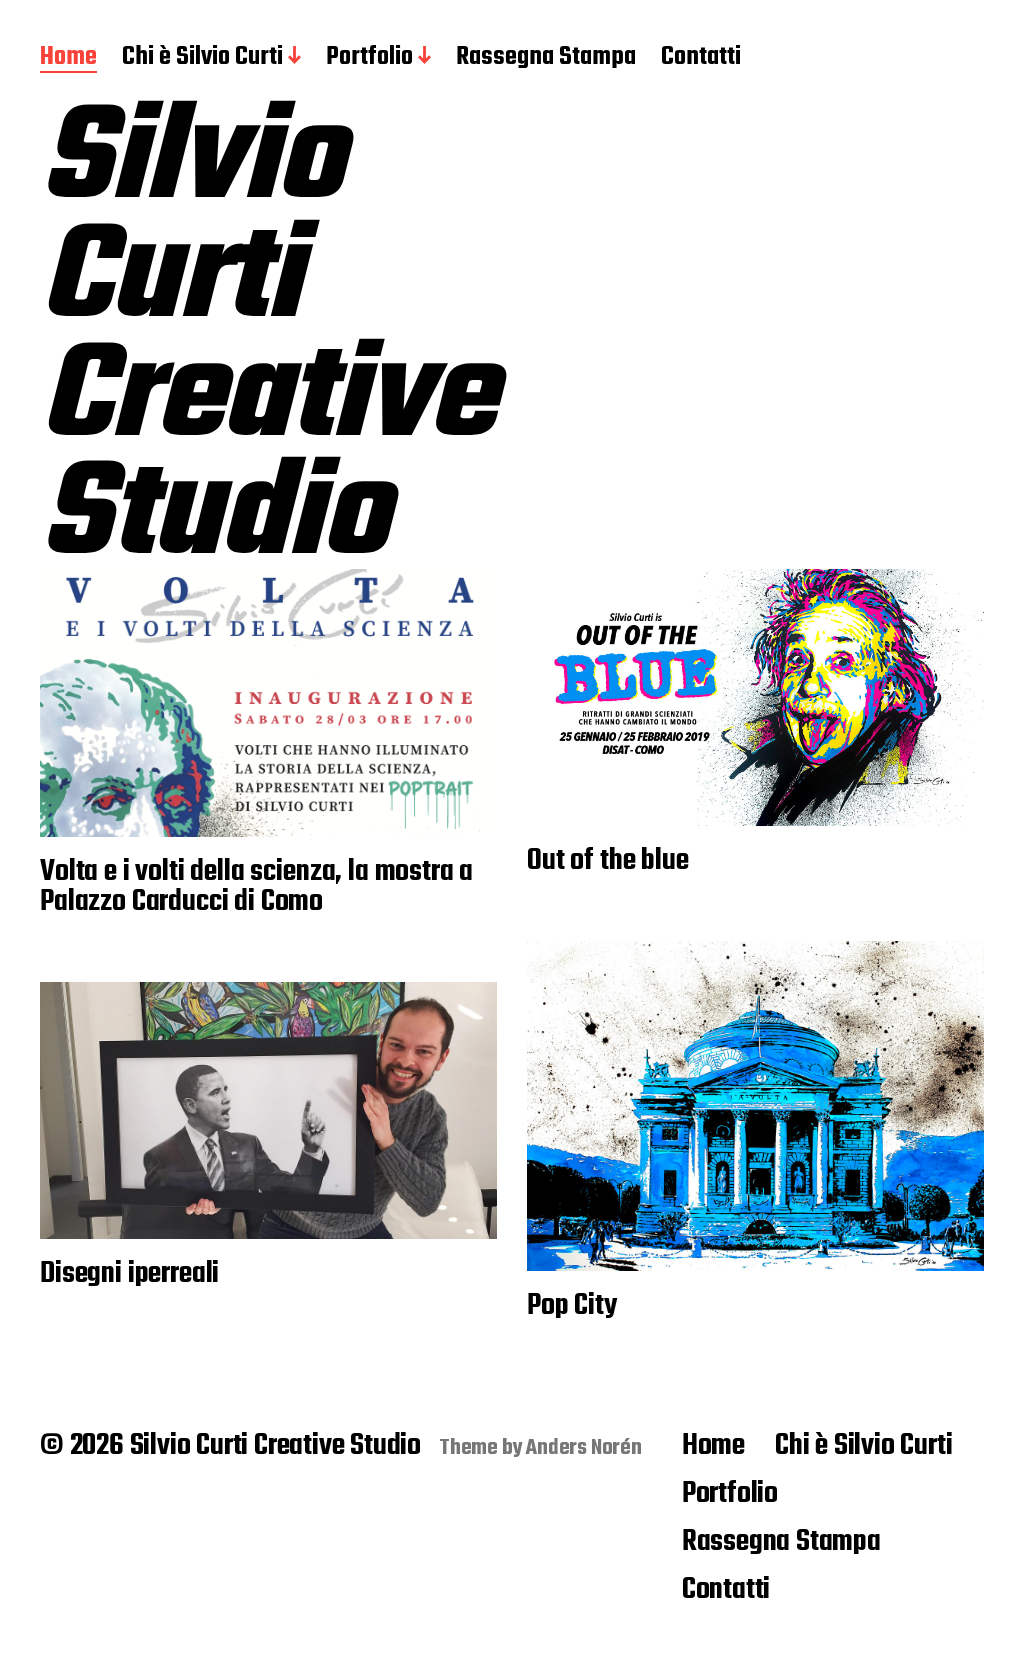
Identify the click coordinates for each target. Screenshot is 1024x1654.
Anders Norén (584, 1448)
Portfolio (369, 58)
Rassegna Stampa (546, 58)
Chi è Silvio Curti (202, 58)
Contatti (701, 58)
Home (68, 58)
